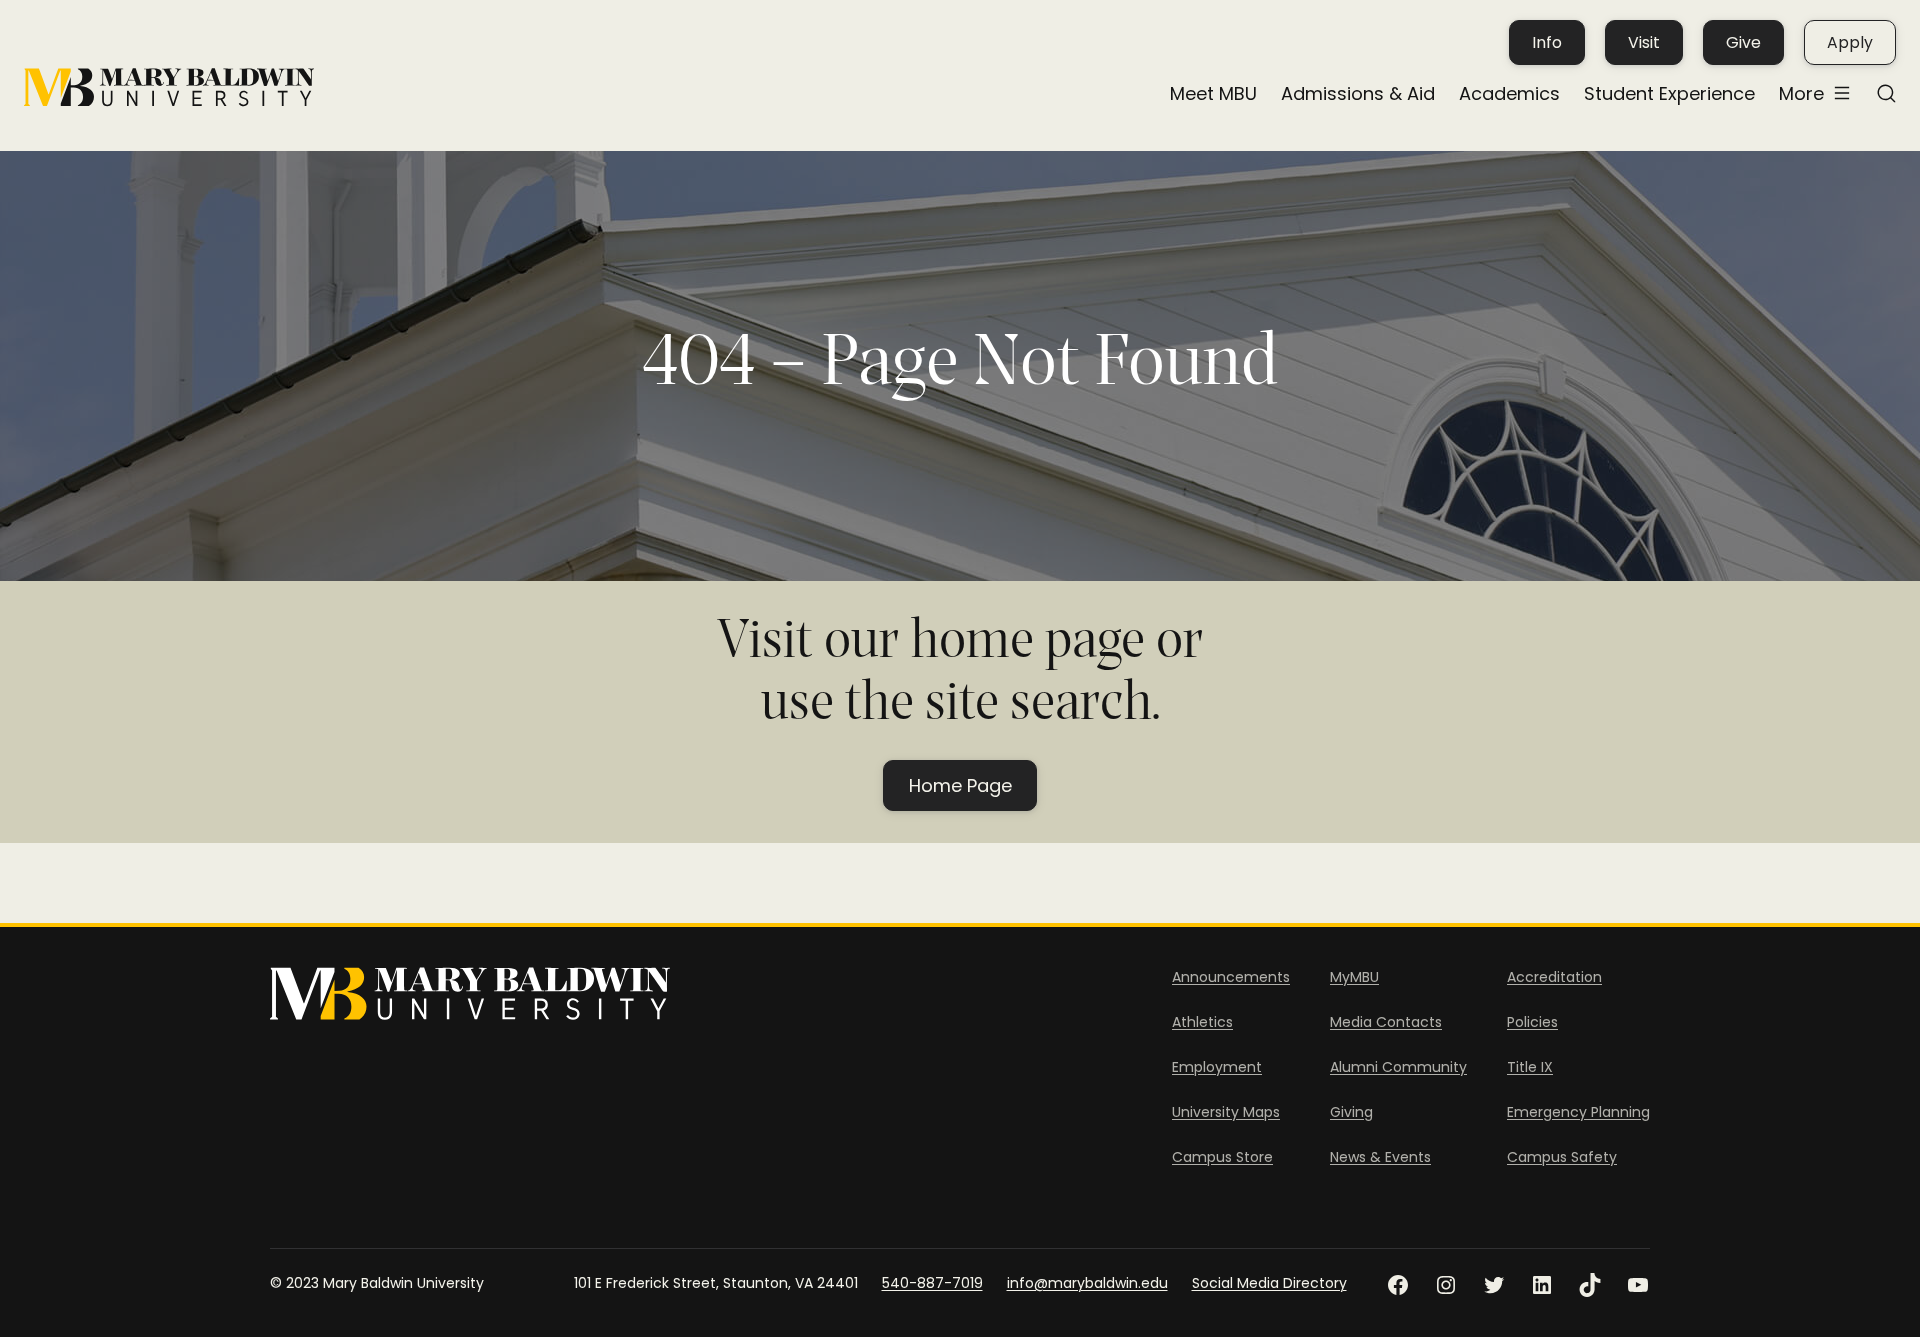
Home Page (960, 785)
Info (1547, 42)
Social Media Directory (1269, 1283)
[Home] (169, 87)
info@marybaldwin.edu (1087, 1283)
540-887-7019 (932, 1283)
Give (1743, 42)
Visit (1644, 42)
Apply (1850, 42)
